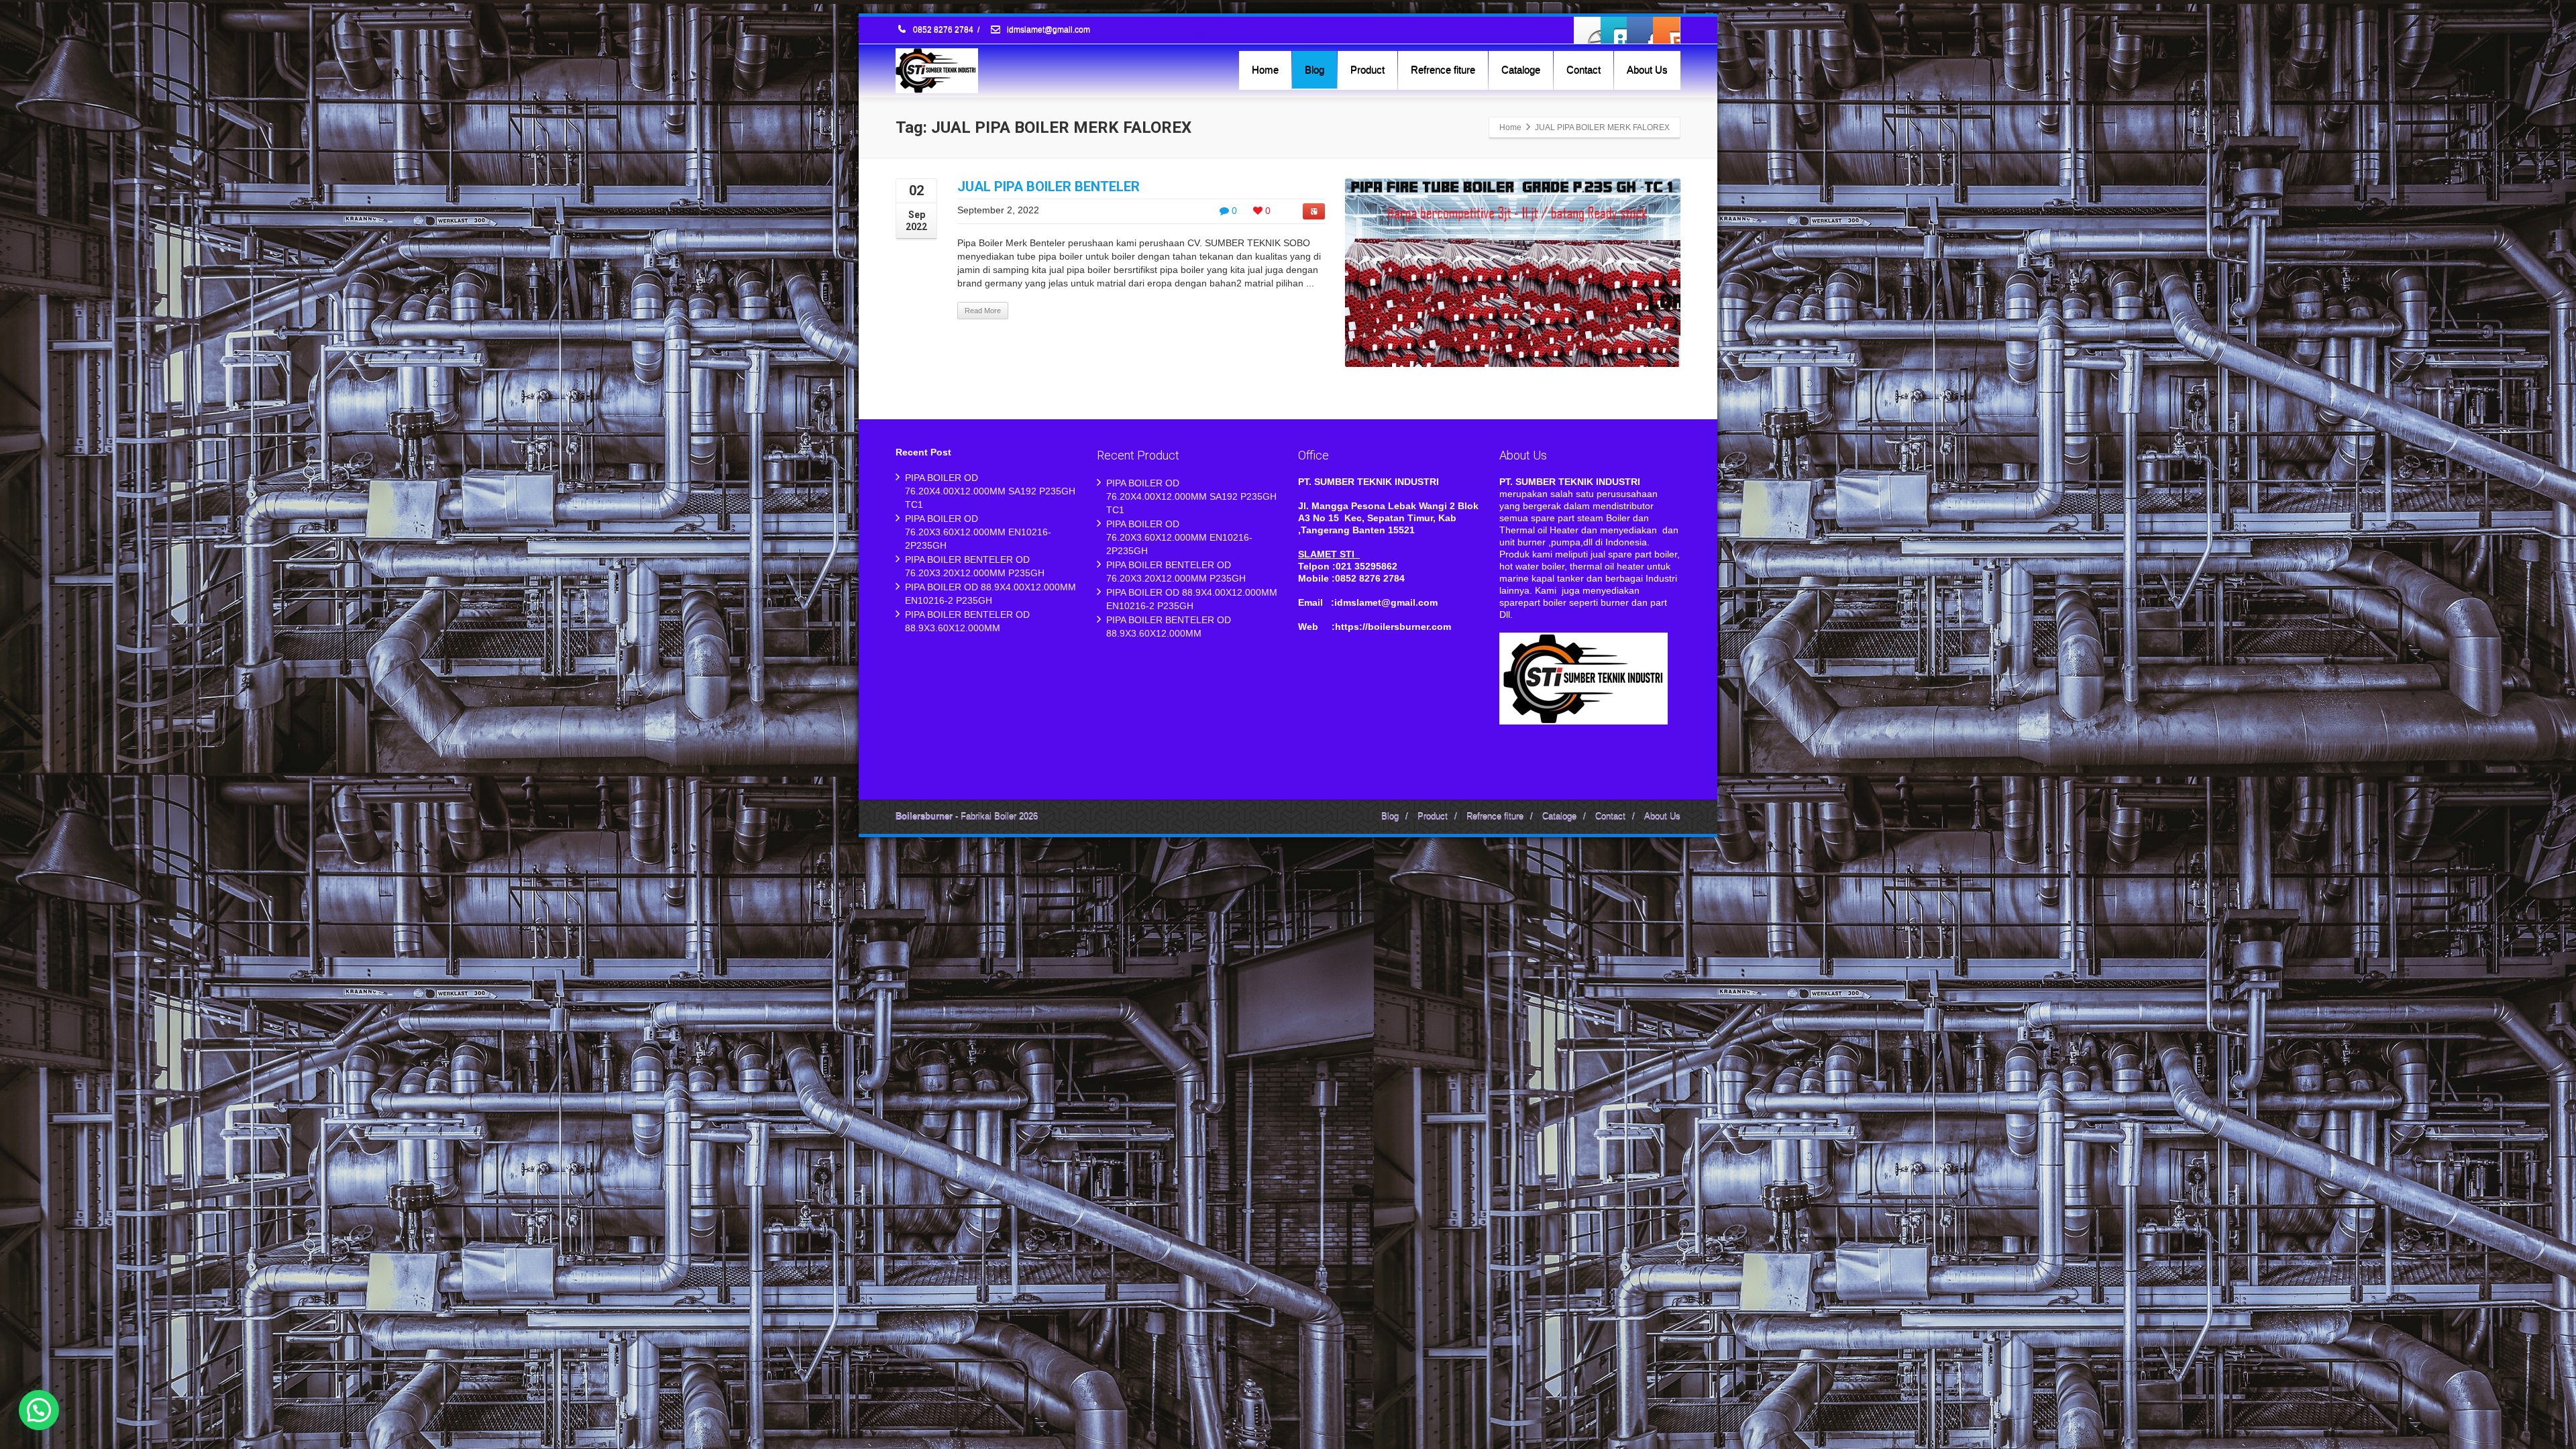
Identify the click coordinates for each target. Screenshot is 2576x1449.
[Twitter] (1614, 30)
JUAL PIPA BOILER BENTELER (1049, 186)
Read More (983, 311)
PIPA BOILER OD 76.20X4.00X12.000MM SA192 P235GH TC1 (990, 491)
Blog (1314, 69)
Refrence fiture (1443, 69)
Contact (1584, 69)
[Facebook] (1588, 30)
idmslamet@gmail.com (1048, 30)
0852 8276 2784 (943, 30)
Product (1367, 69)
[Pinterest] (1666, 30)
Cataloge (1521, 69)
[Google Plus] (1640, 30)
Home (1265, 69)
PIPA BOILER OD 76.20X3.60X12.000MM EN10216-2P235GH (978, 532)
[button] (39, 1410)
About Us (1647, 69)
